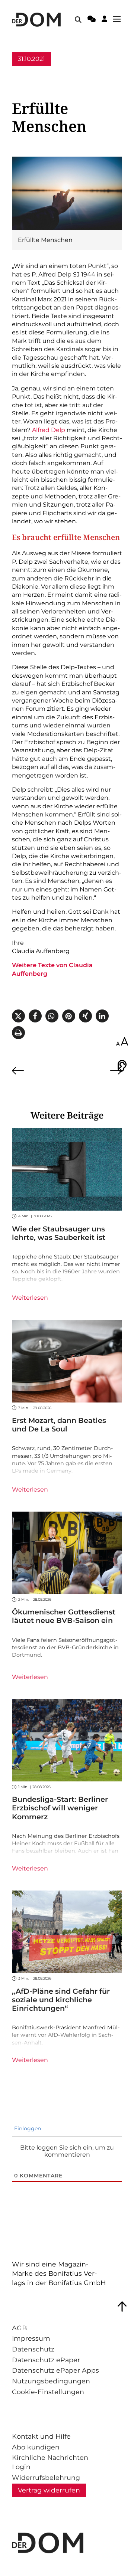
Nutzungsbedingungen (51, 2381)
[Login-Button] (104, 20)
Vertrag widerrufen (49, 2490)
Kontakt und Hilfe (41, 2436)
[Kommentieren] (92, 20)
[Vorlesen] (122, 1066)
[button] (18, 1016)
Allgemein (27, 73)
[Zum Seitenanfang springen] (122, 2307)
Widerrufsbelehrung (46, 2477)
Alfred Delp (49, 430)
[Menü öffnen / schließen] (119, 20)
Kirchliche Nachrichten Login (50, 2462)
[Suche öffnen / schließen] (78, 20)
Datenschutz (33, 2349)
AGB (19, 2328)
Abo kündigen (36, 2447)
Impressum (31, 2338)
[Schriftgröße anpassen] (122, 1042)
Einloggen (27, 2128)
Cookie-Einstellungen (48, 2392)
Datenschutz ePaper (46, 2360)
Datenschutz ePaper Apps (55, 2370)
